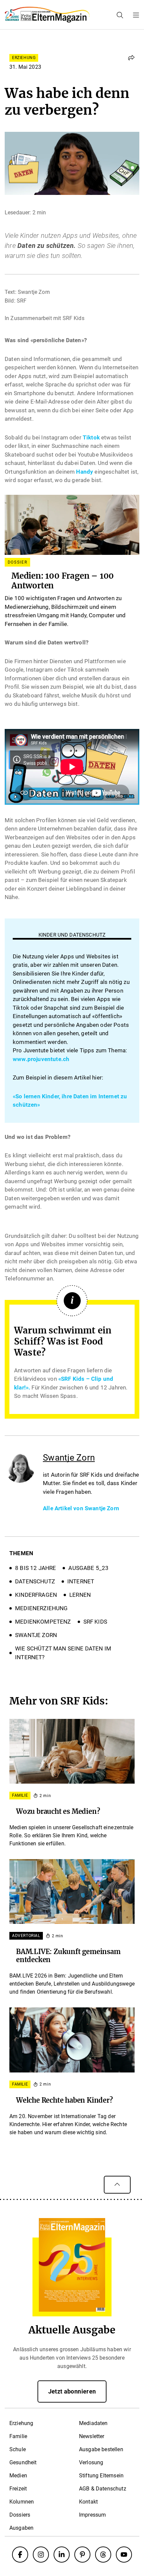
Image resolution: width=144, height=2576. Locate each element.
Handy (85, 472)
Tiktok (91, 437)
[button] (131, 58)
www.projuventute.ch (41, 1059)
